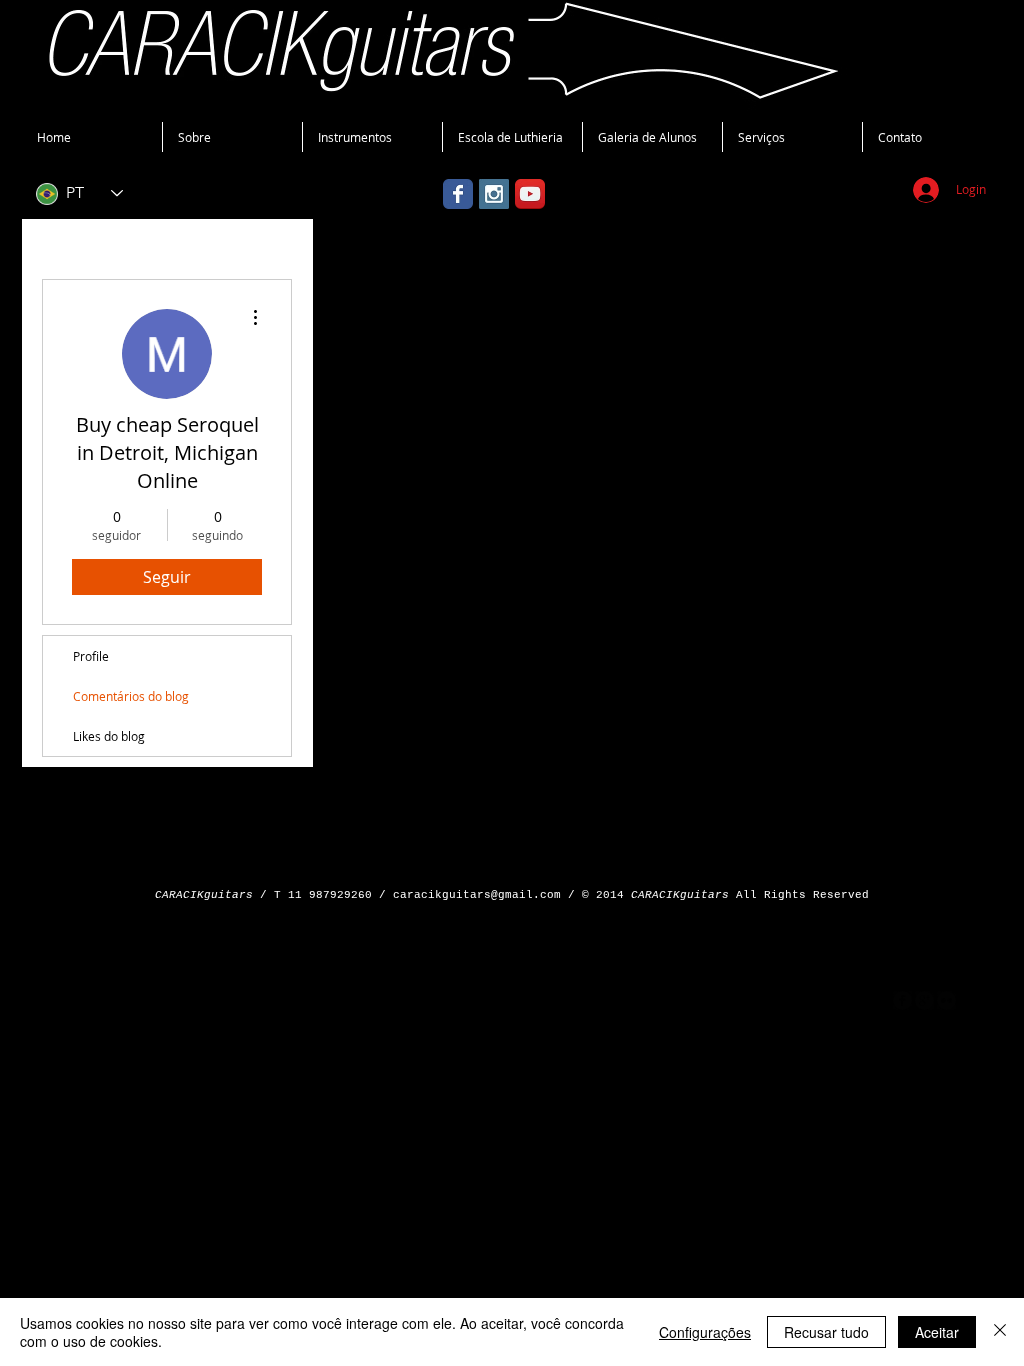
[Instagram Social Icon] (494, 194)
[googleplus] (924, 1000)
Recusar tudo (826, 1332)
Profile (91, 656)
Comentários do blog (131, 696)
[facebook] (902, 1000)
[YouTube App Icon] (530, 194)
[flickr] (946, 1000)
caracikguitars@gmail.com (477, 895)
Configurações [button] (705, 1332)
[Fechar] (1000, 1332)
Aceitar (937, 1332)
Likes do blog (109, 736)
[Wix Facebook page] (458, 194)
